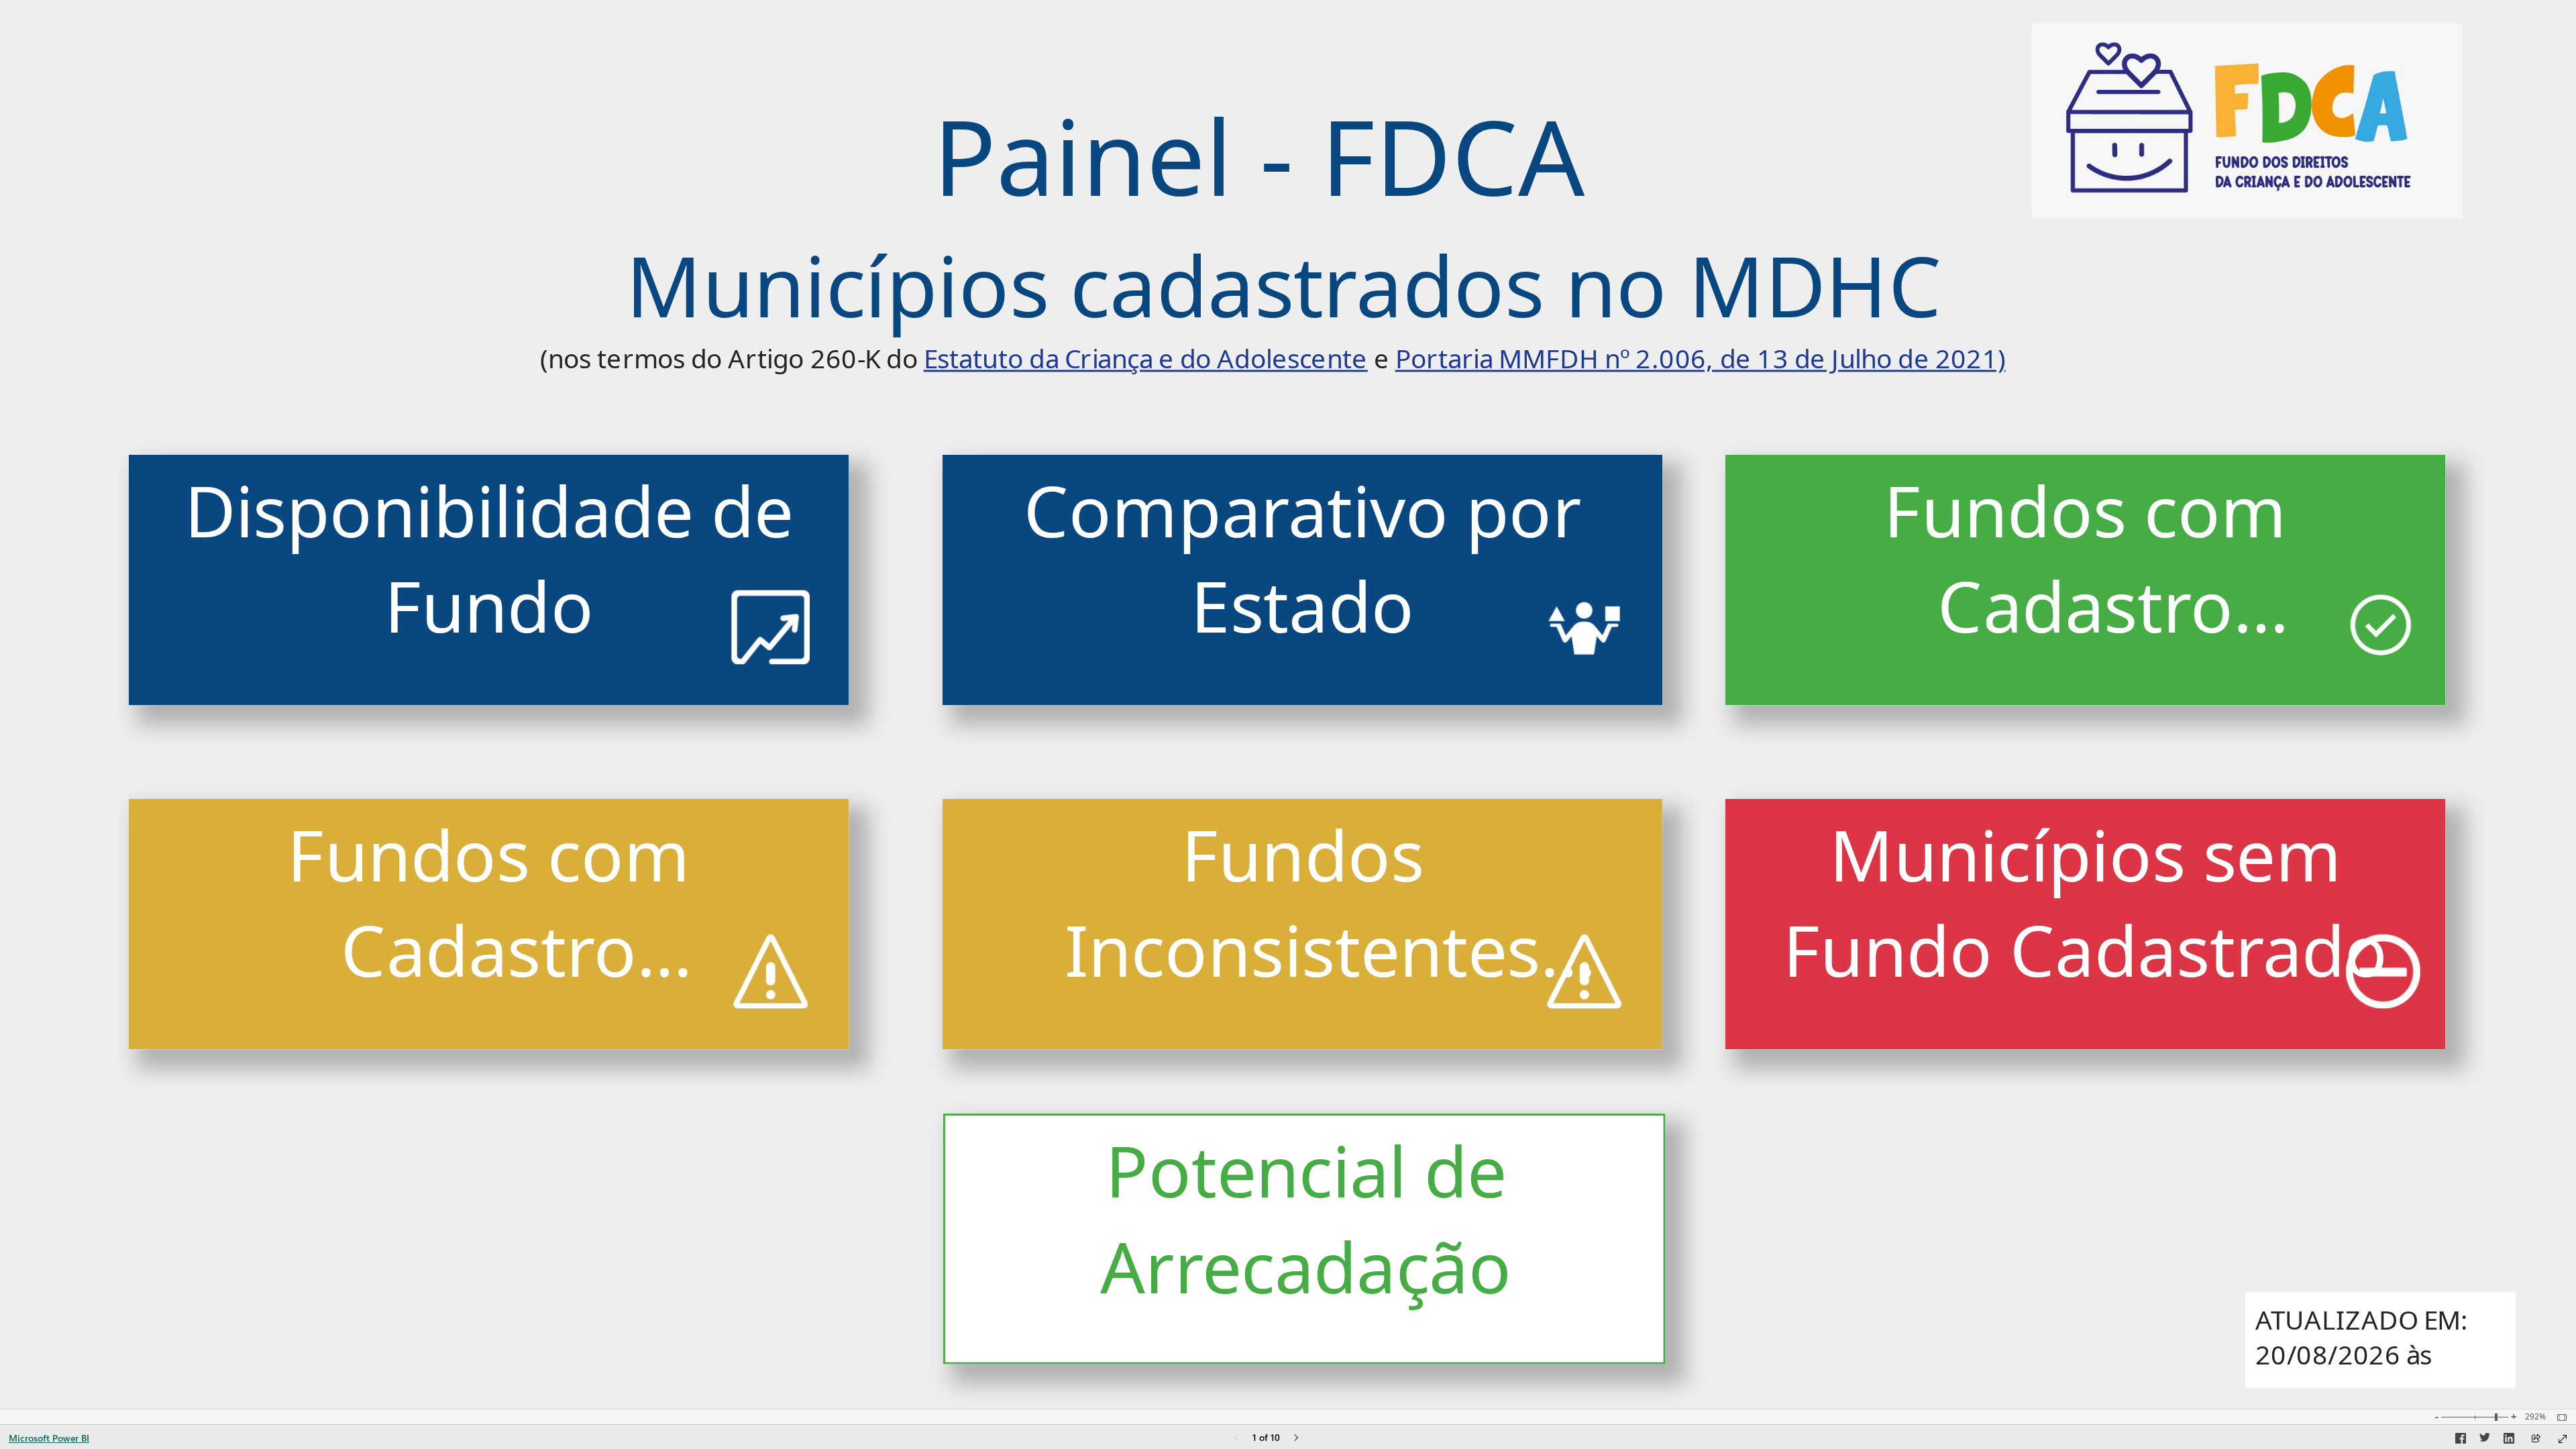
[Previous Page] (1236, 1439)
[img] (2246, 121)
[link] (489, 580)
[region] (1288, 704)
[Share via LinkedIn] (2509, 1440)
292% (2535, 1417)
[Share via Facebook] (2461, 1440)
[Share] (2536, 1439)
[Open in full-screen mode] (2563, 1439)
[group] (1273, 232)
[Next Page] (1296, 1439)
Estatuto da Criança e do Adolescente (1146, 359)
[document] (1273, 233)
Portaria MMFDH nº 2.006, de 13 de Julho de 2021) (1701, 359)
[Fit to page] (2559, 1417)
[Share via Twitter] (2485, 1440)
